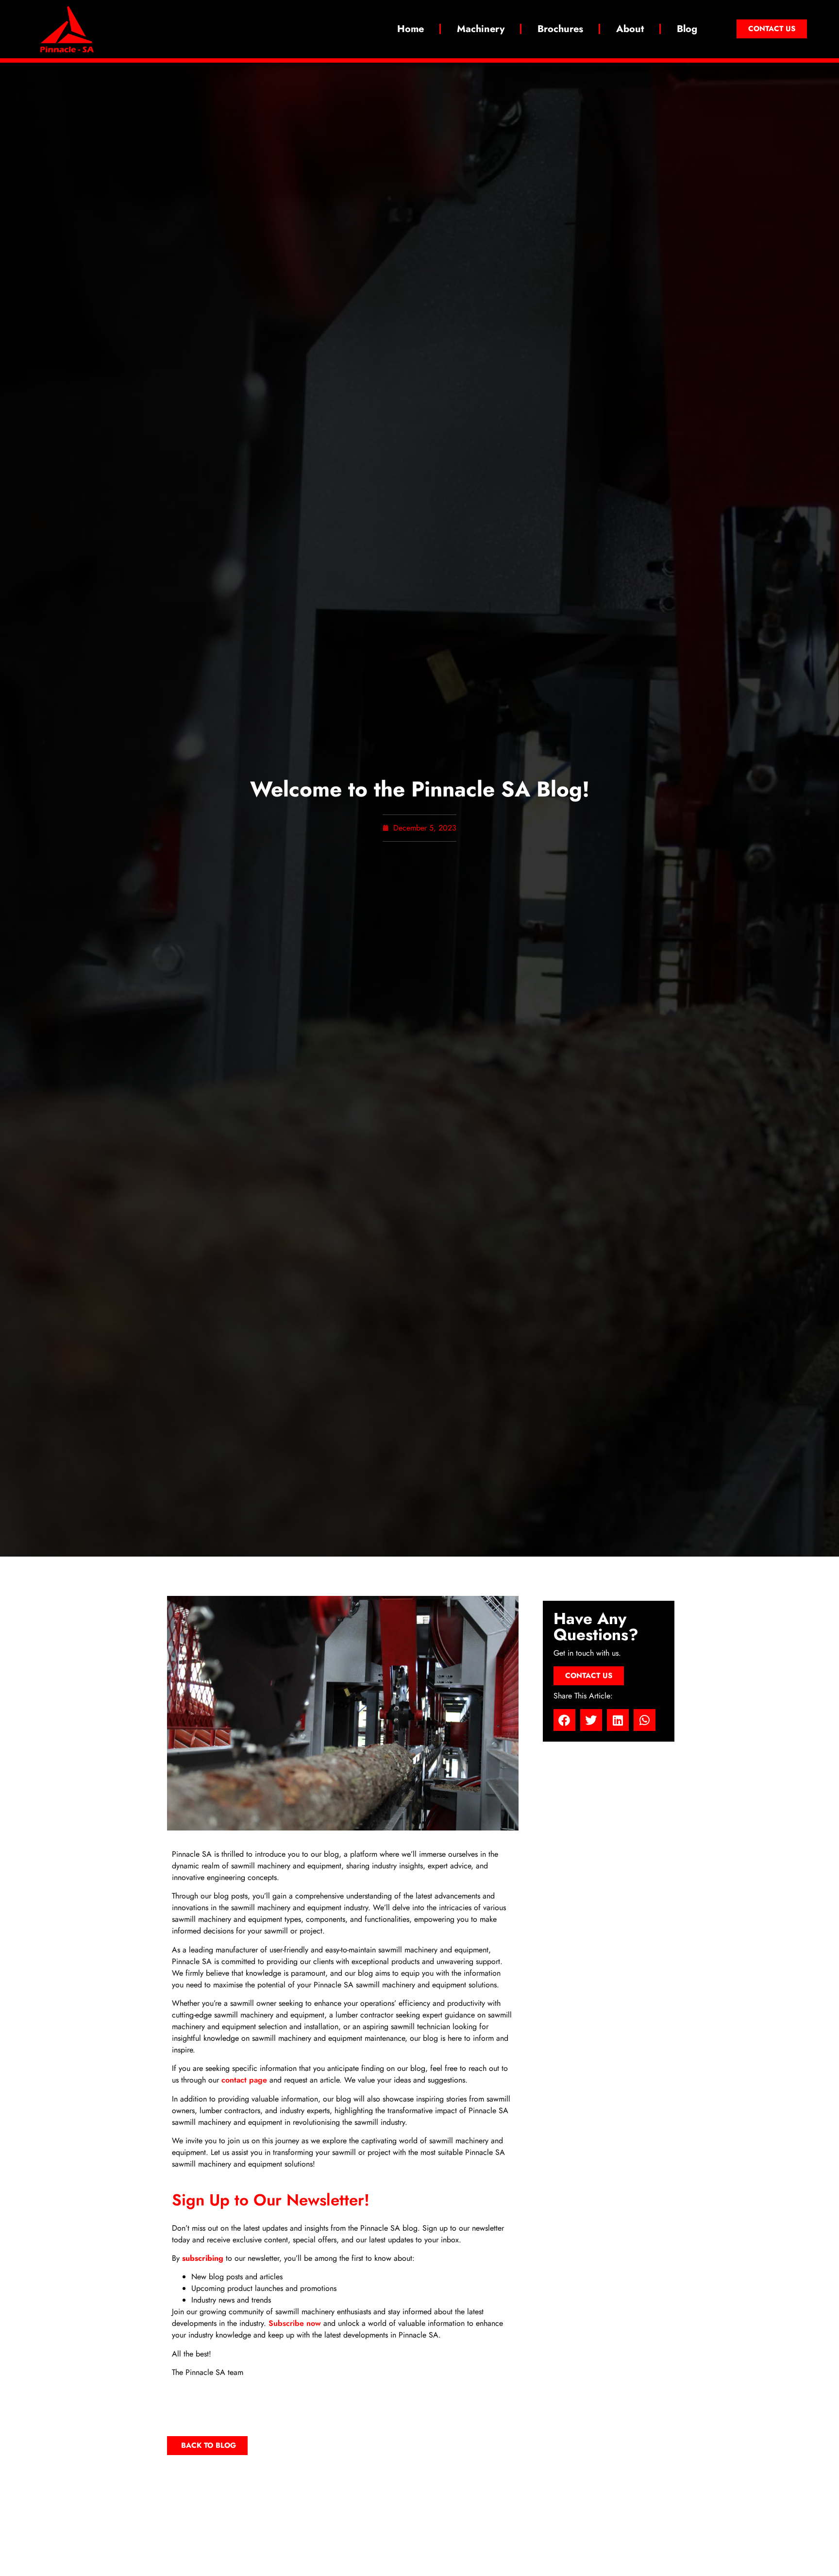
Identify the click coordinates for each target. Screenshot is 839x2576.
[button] (564, 1720)
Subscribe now (295, 2323)
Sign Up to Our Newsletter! (271, 2200)
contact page (244, 2080)
